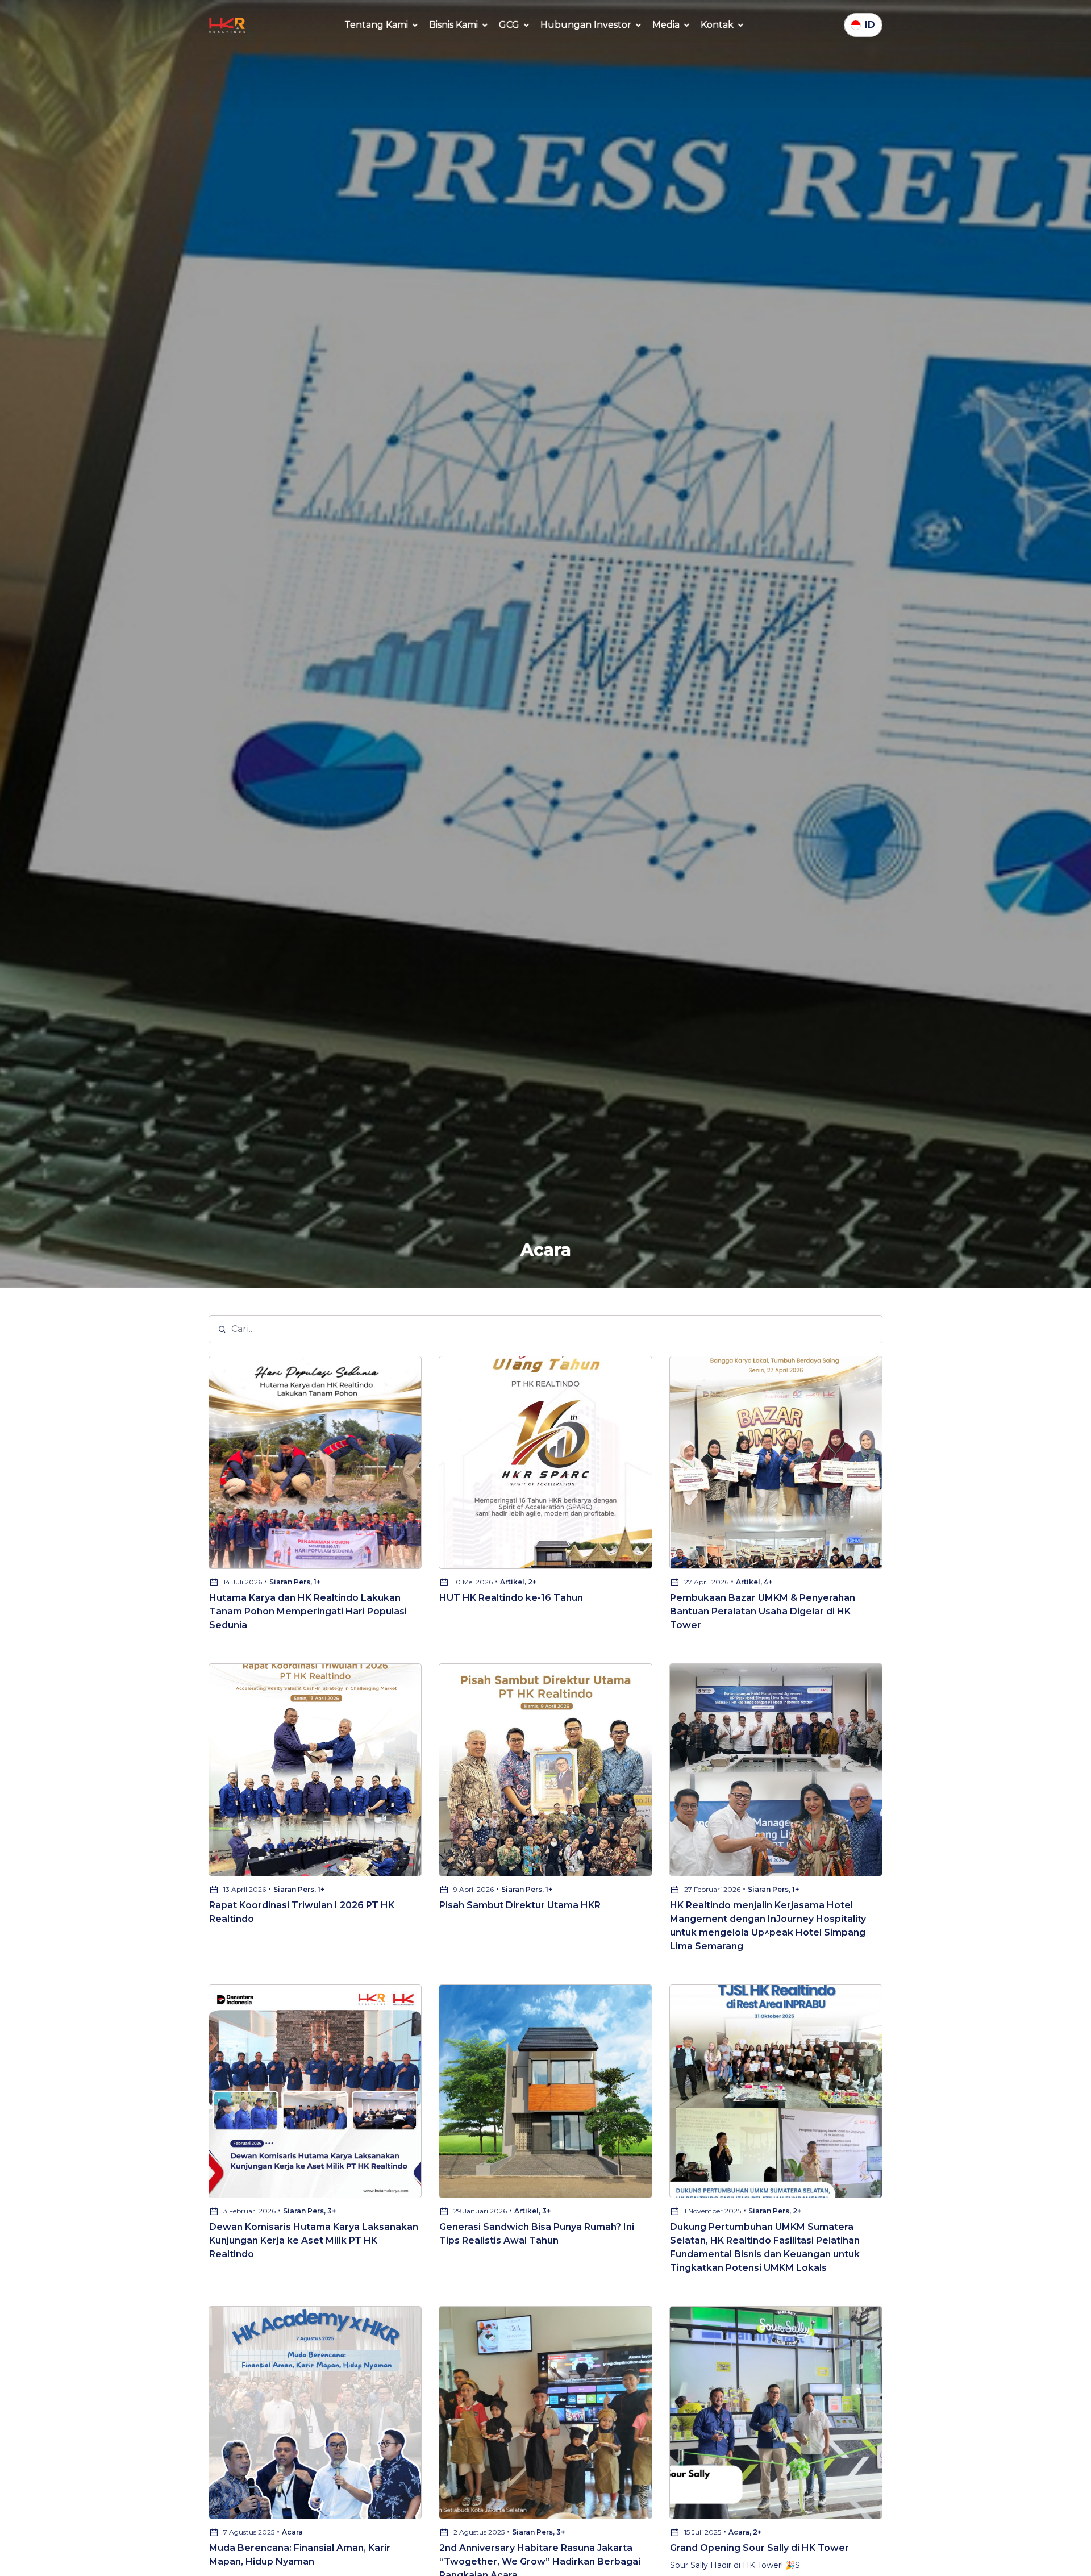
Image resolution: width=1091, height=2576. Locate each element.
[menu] (382, 25)
